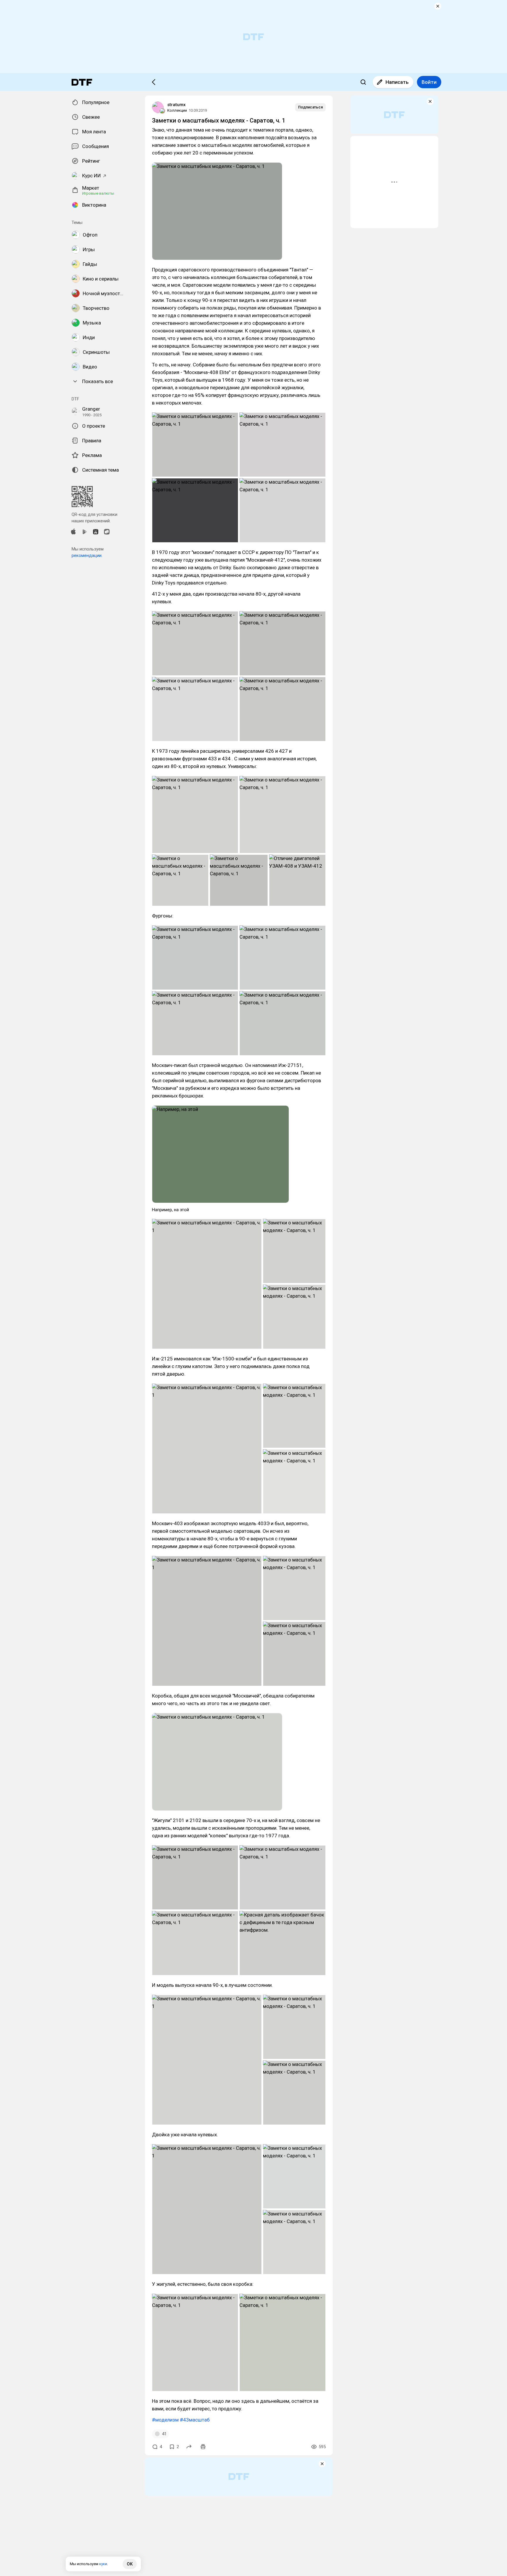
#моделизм (165, 2420)
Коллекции (177, 110)
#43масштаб (195, 2420)
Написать (397, 82)
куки (103, 2564)
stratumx (176, 105)
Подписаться (310, 107)
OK (130, 2564)
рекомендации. (87, 555)
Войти (429, 82)
